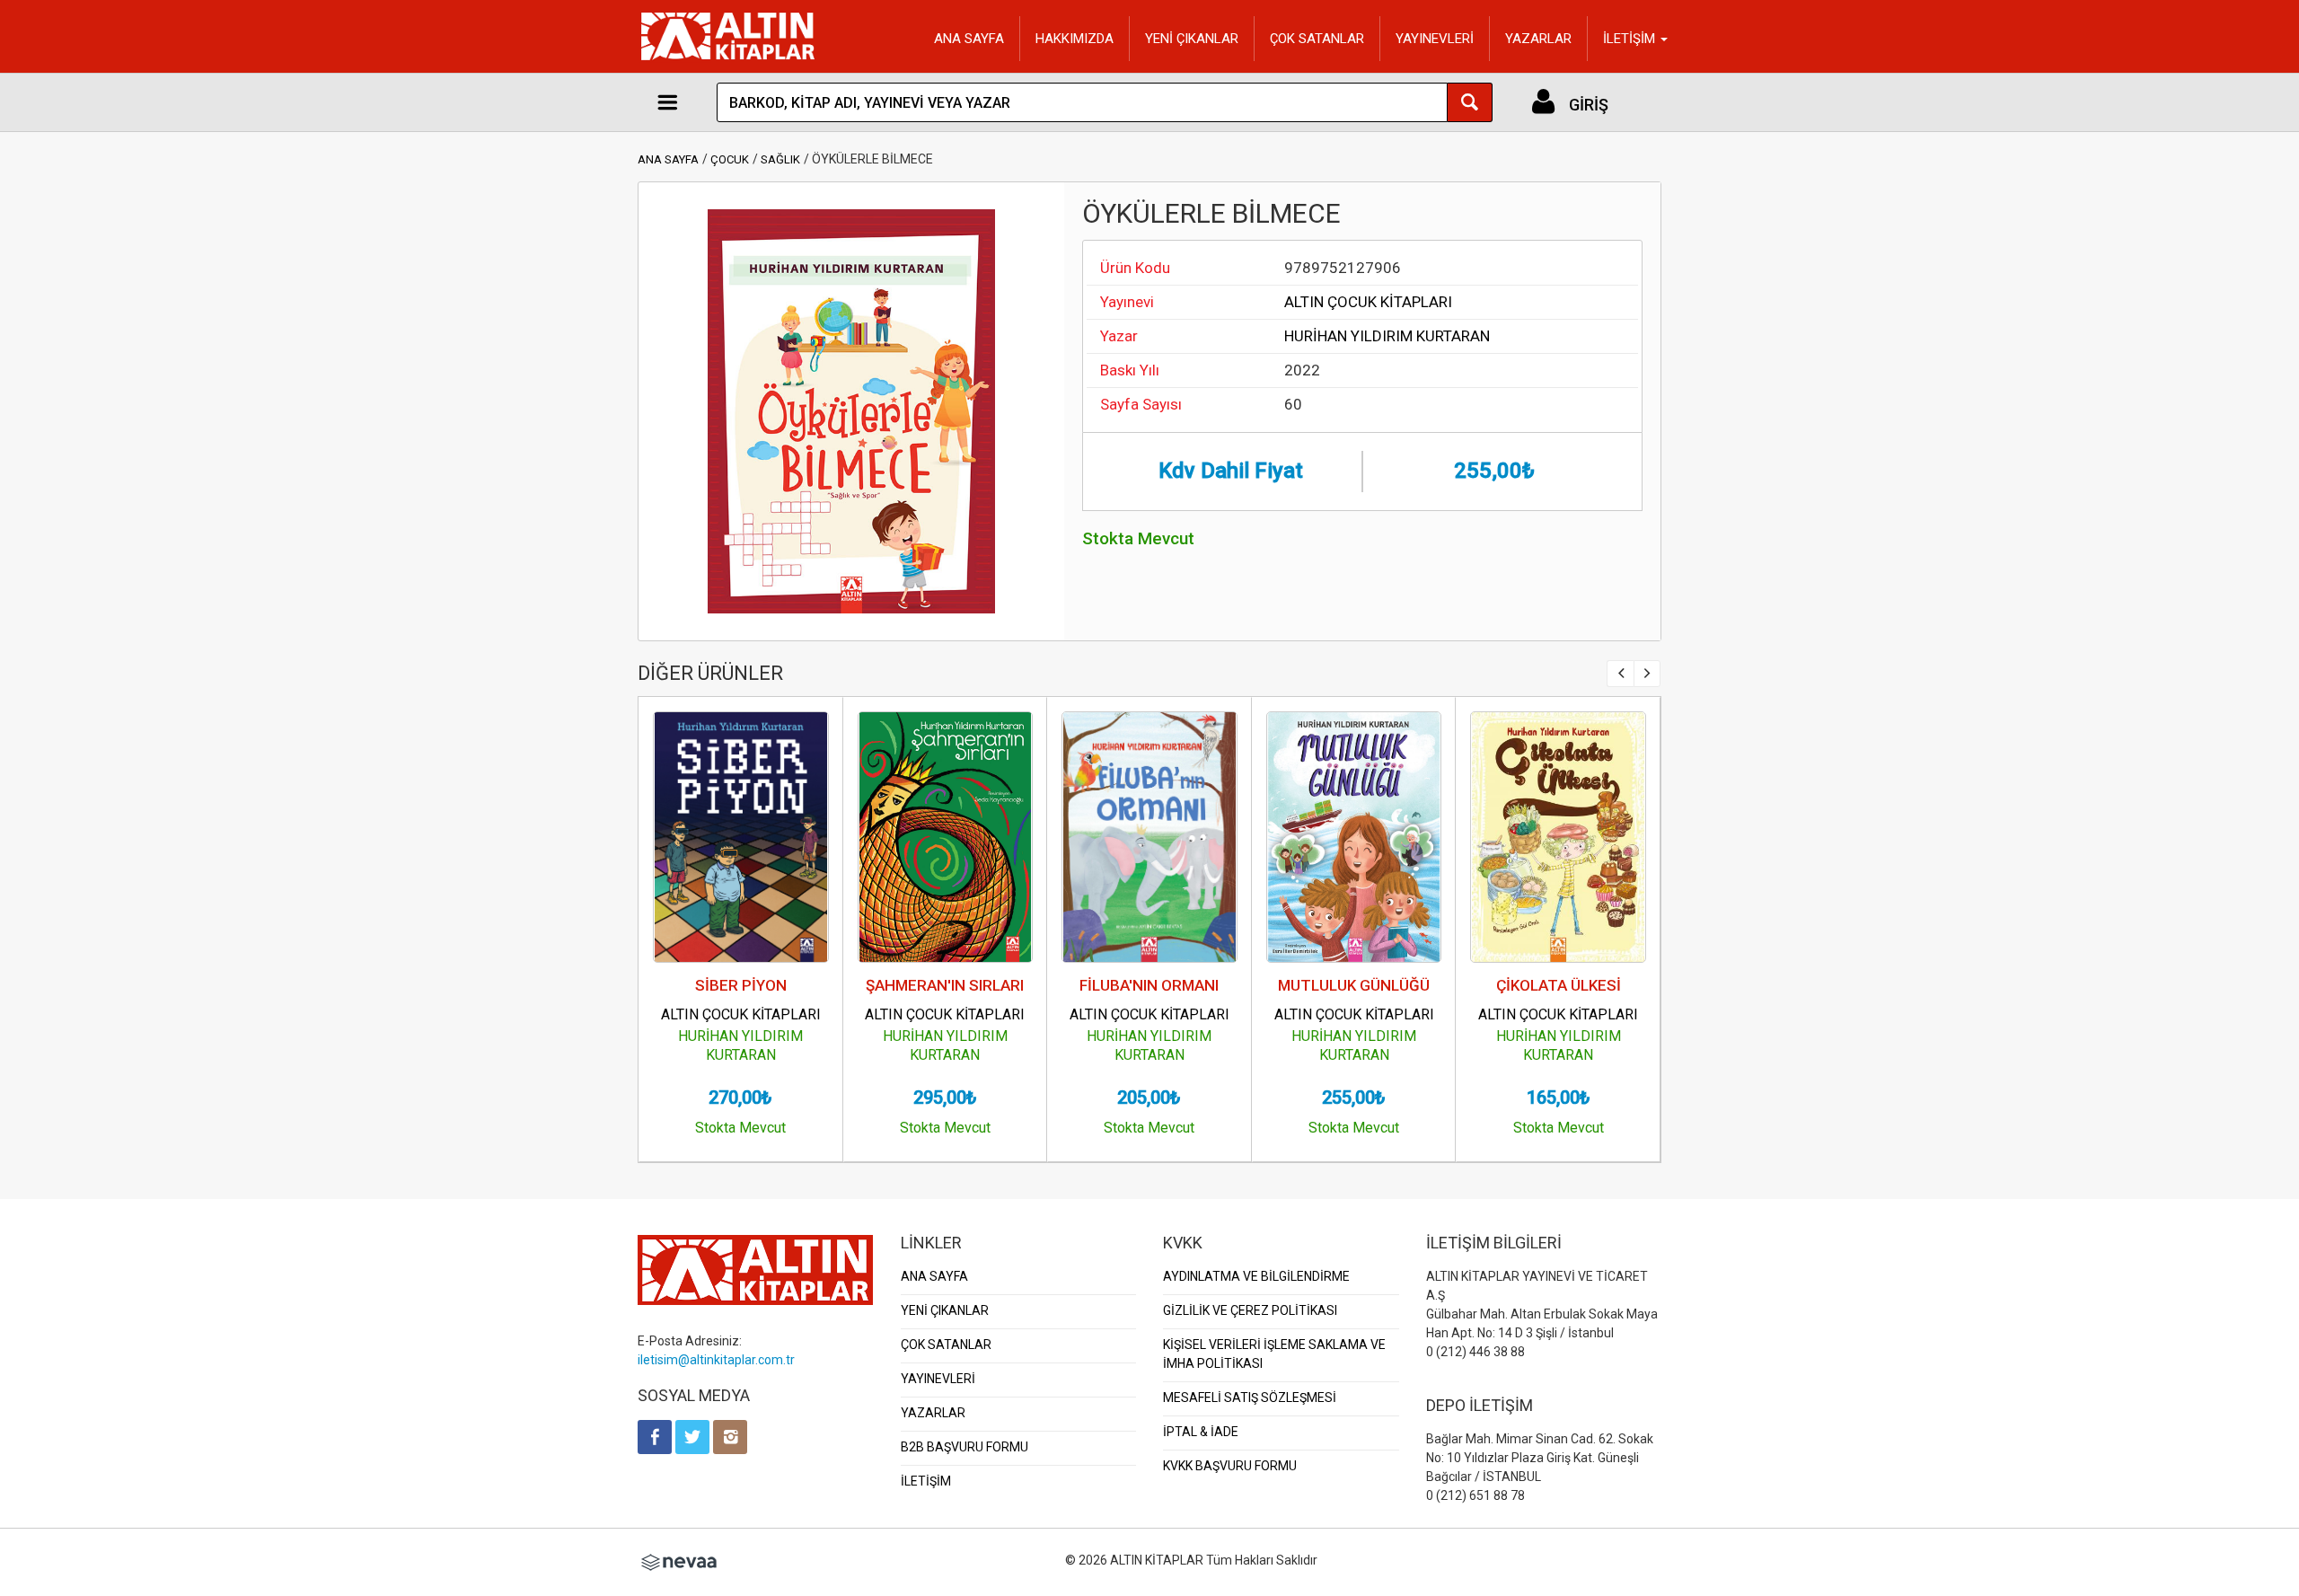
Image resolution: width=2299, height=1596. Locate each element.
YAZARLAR (1538, 39)
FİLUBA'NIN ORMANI (1149, 985)
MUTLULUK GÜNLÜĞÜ (1354, 985)
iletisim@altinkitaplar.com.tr (716, 1360)
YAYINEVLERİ (1435, 39)
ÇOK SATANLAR (1317, 39)
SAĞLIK (780, 159)
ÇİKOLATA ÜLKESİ (1559, 985)
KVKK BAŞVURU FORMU (1230, 1466)
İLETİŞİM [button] (1631, 39)
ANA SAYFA (969, 39)
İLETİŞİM (926, 1481)
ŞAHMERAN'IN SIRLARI (945, 985)
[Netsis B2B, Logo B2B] (679, 1560)
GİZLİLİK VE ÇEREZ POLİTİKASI (1250, 1310)
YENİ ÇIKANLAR (1192, 39)
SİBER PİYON (741, 985)
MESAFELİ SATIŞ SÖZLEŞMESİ (1250, 1398)
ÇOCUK (730, 159)
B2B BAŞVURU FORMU (965, 1447)
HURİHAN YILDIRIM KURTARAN (1387, 336)
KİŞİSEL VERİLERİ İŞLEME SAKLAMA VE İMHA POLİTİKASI (1274, 1354)
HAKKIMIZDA (1075, 39)
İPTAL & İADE (1201, 1432)
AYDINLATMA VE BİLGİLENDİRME (1256, 1276)
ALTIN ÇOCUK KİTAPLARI (1368, 302)
